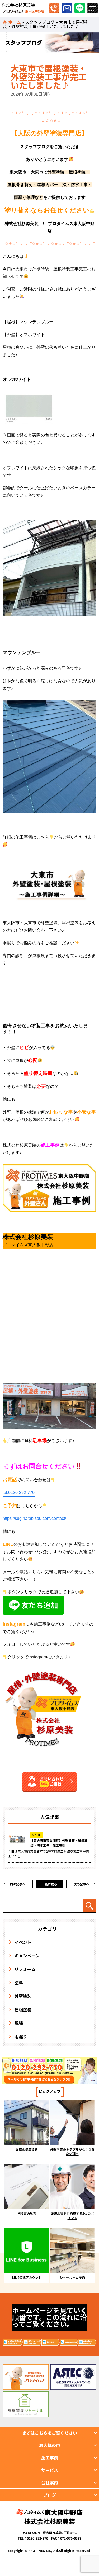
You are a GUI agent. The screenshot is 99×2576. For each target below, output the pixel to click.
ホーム (15, 22)
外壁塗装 (23, 1996)
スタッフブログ (40, 22)
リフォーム (25, 1969)
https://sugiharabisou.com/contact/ (34, 1518)
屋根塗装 (23, 2009)
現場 (19, 2023)
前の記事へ (18, 1884)
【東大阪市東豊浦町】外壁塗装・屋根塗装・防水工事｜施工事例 (59, 1843)
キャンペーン (27, 1956)
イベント (23, 1942)
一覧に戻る (49, 1884)
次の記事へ (81, 1884)
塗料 (19, 1982)
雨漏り (21, 2036)
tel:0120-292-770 (19, 1492)
